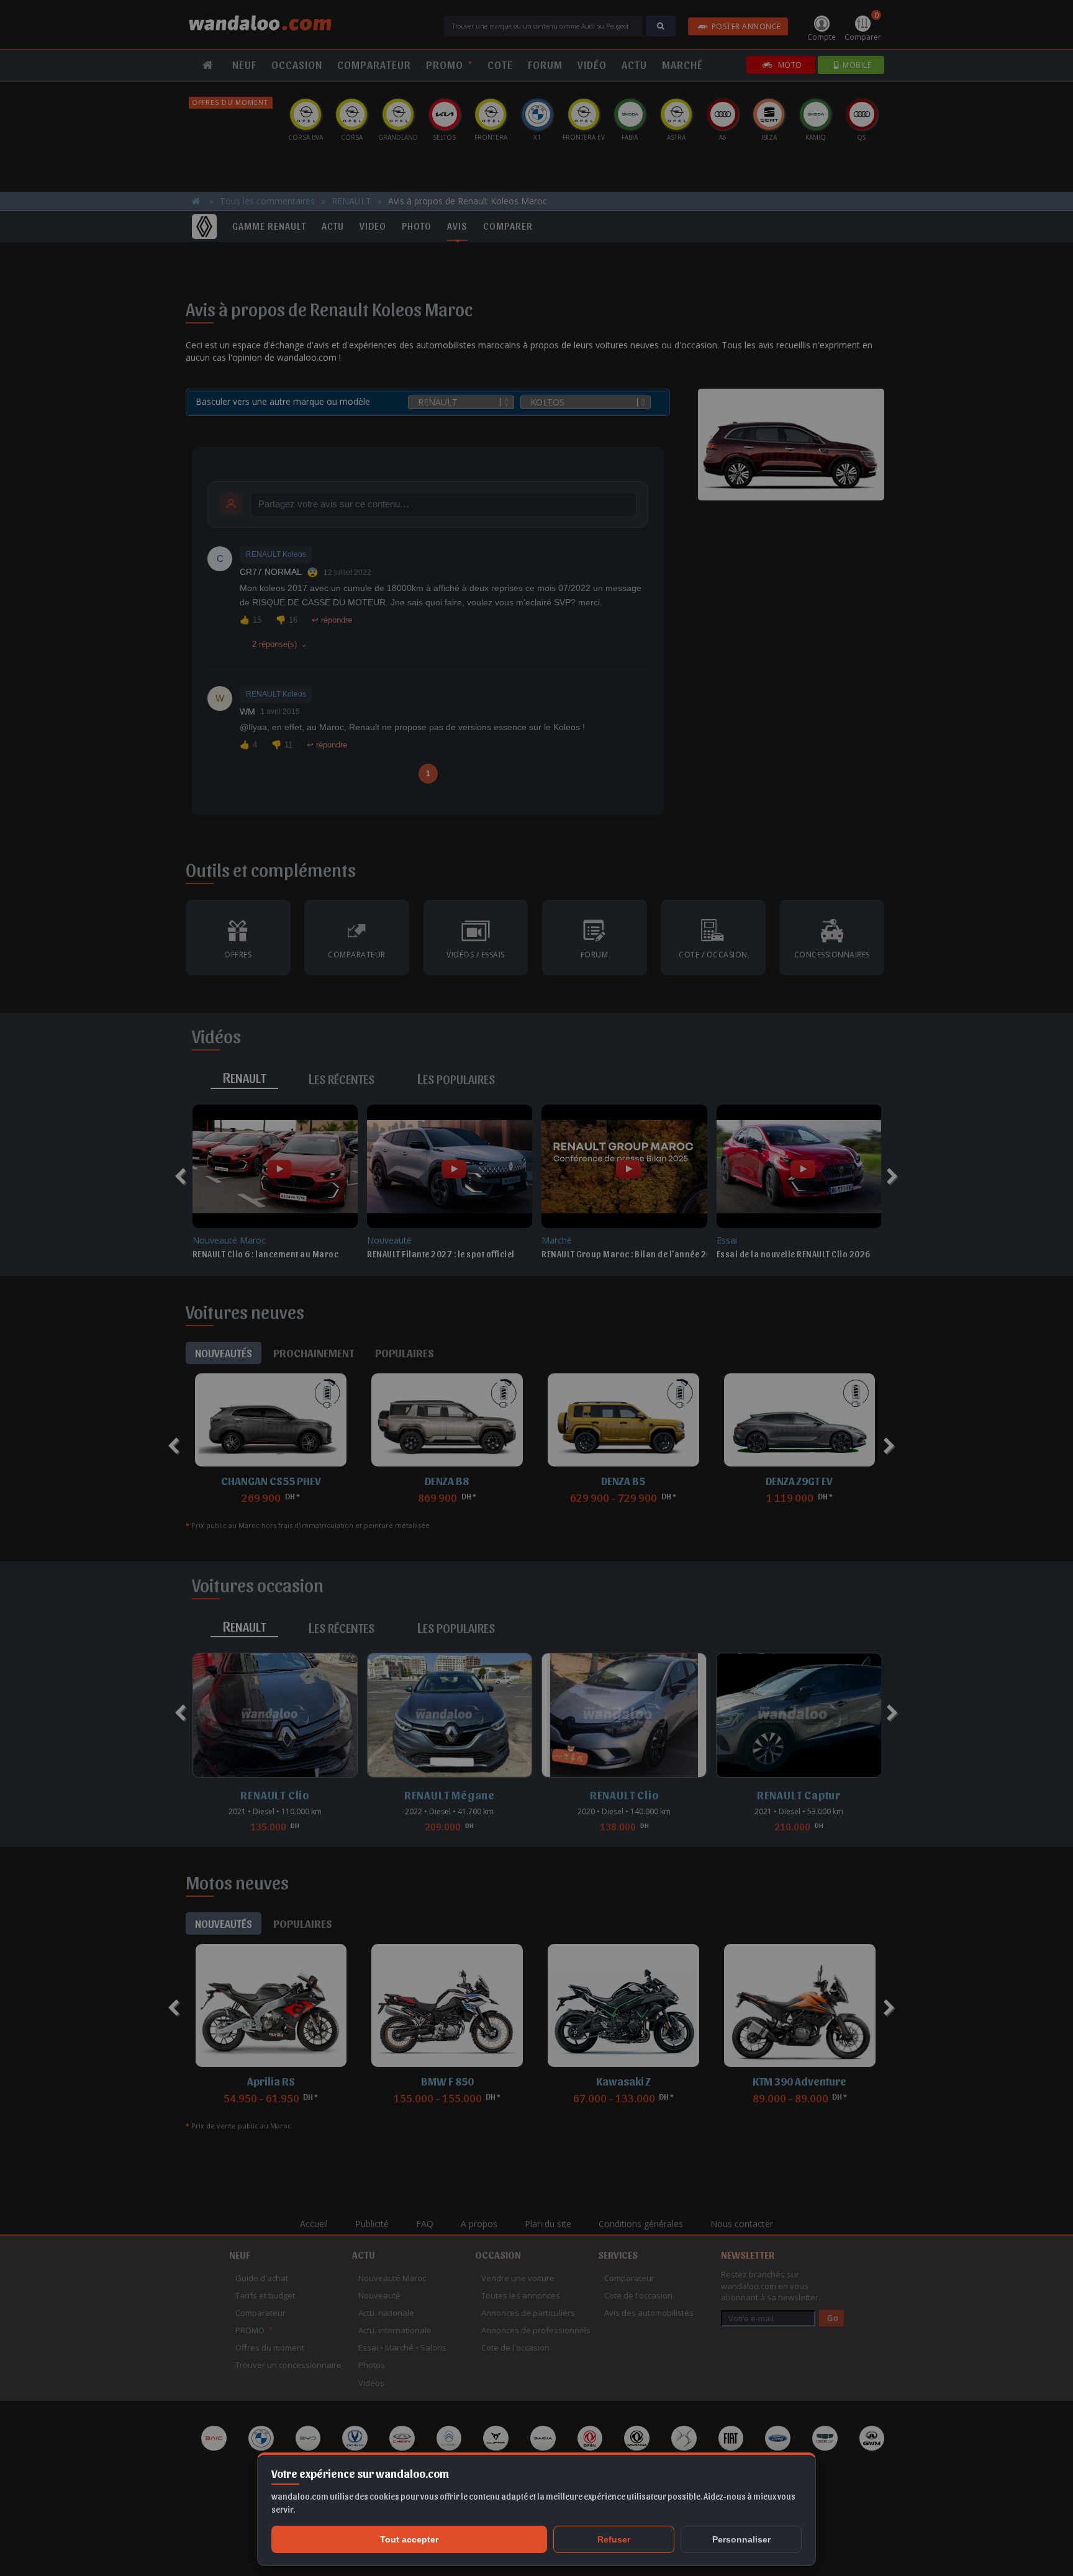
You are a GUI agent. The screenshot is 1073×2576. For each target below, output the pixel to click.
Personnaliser (741, 2539)
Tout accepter (409, 2539)
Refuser (614, 2539)
